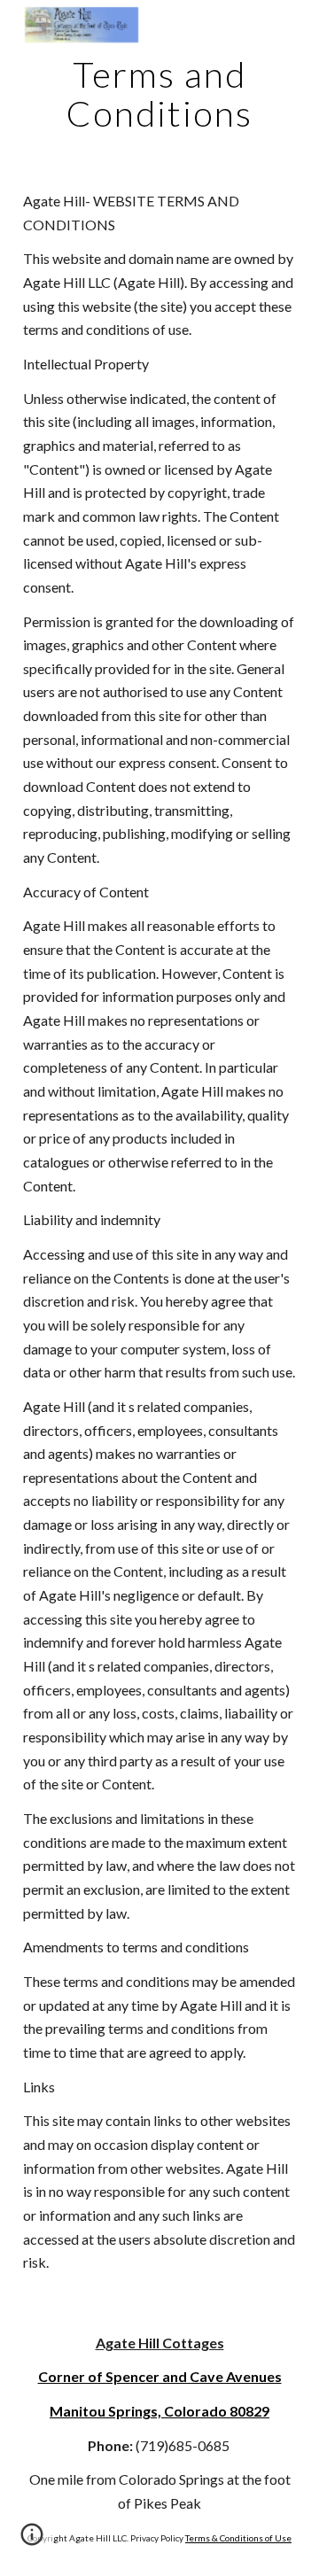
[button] (32, 2541)
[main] (159, 94)
